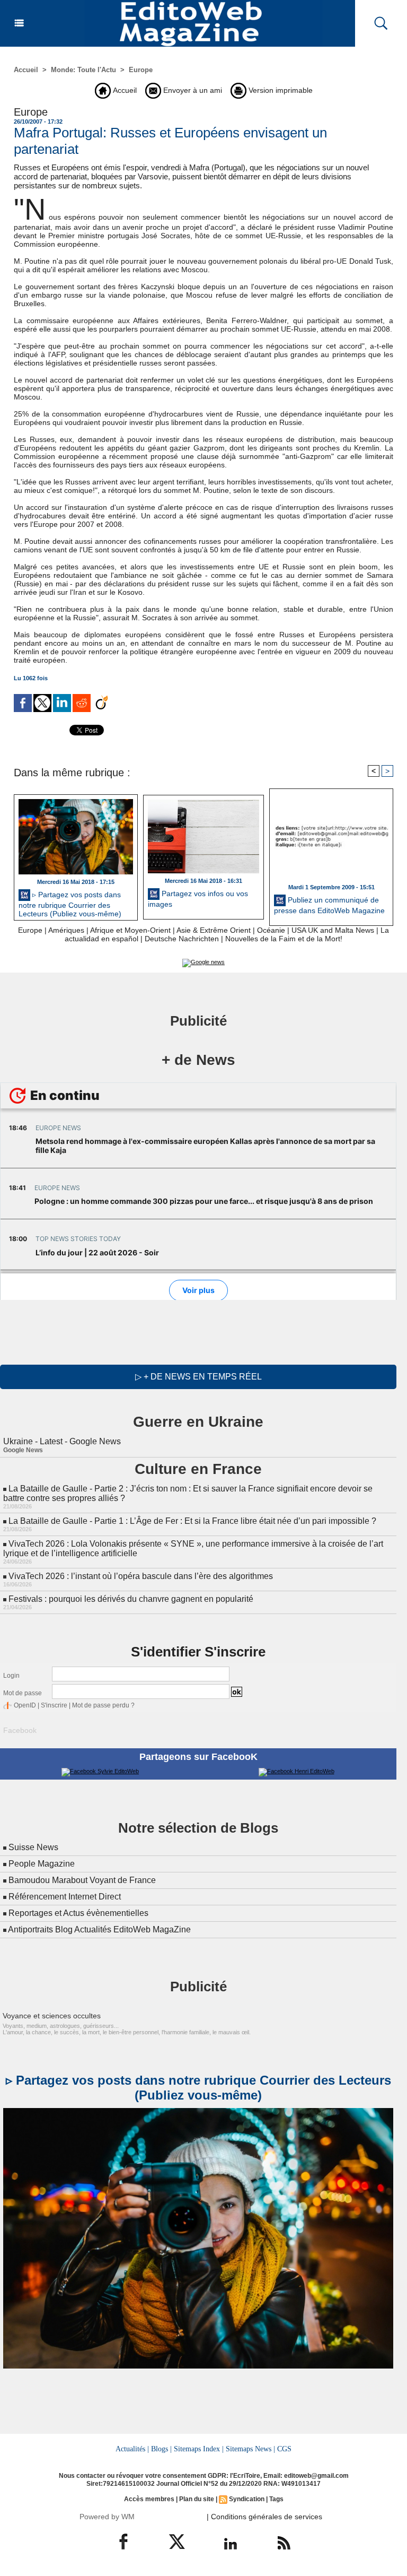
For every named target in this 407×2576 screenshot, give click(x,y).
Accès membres (149, 2499)
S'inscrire (54, 1705)
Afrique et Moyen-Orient (130, 930)
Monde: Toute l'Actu (83, 70)
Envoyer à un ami (192, 90)
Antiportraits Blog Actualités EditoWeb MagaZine (99, 1929)
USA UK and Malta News (333, 930)
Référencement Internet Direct (65, 1897)
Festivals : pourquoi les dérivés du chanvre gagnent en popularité (131, 1599)
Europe (141, 70)
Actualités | (132, 2449)
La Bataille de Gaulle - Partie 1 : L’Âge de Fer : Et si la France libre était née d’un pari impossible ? (192, 1521)
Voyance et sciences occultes (52, 2016)
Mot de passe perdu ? (103, 1705)
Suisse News (33, 1847)
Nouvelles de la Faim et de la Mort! (284, 939)
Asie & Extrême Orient (214, 930)
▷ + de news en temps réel (198, 1377)
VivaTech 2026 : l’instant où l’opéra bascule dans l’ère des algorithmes (141, 1576)
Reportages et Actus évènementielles (78, 1913)
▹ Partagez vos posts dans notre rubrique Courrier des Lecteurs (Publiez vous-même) (70, 903)
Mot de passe (23, 1693)
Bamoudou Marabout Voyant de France (82, 1880)
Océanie (271, 930)
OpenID (25, 1705)
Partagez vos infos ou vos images (198, 899)
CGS (284, 2449)
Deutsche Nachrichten (182, 939)
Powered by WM (107, 2517)
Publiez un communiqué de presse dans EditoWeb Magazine (329, 905)
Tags (276, 2499)
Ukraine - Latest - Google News (62, 1441)
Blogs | (161, 2449)
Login (11, 1676)
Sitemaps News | (250, 2449)
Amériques (66, 930)
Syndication (247, 2499)
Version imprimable (280, 90)
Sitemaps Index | (199, 2449)
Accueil (26, 70)
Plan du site (197, 2499)
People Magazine (42, 1864)
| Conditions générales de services (264, 2517)
